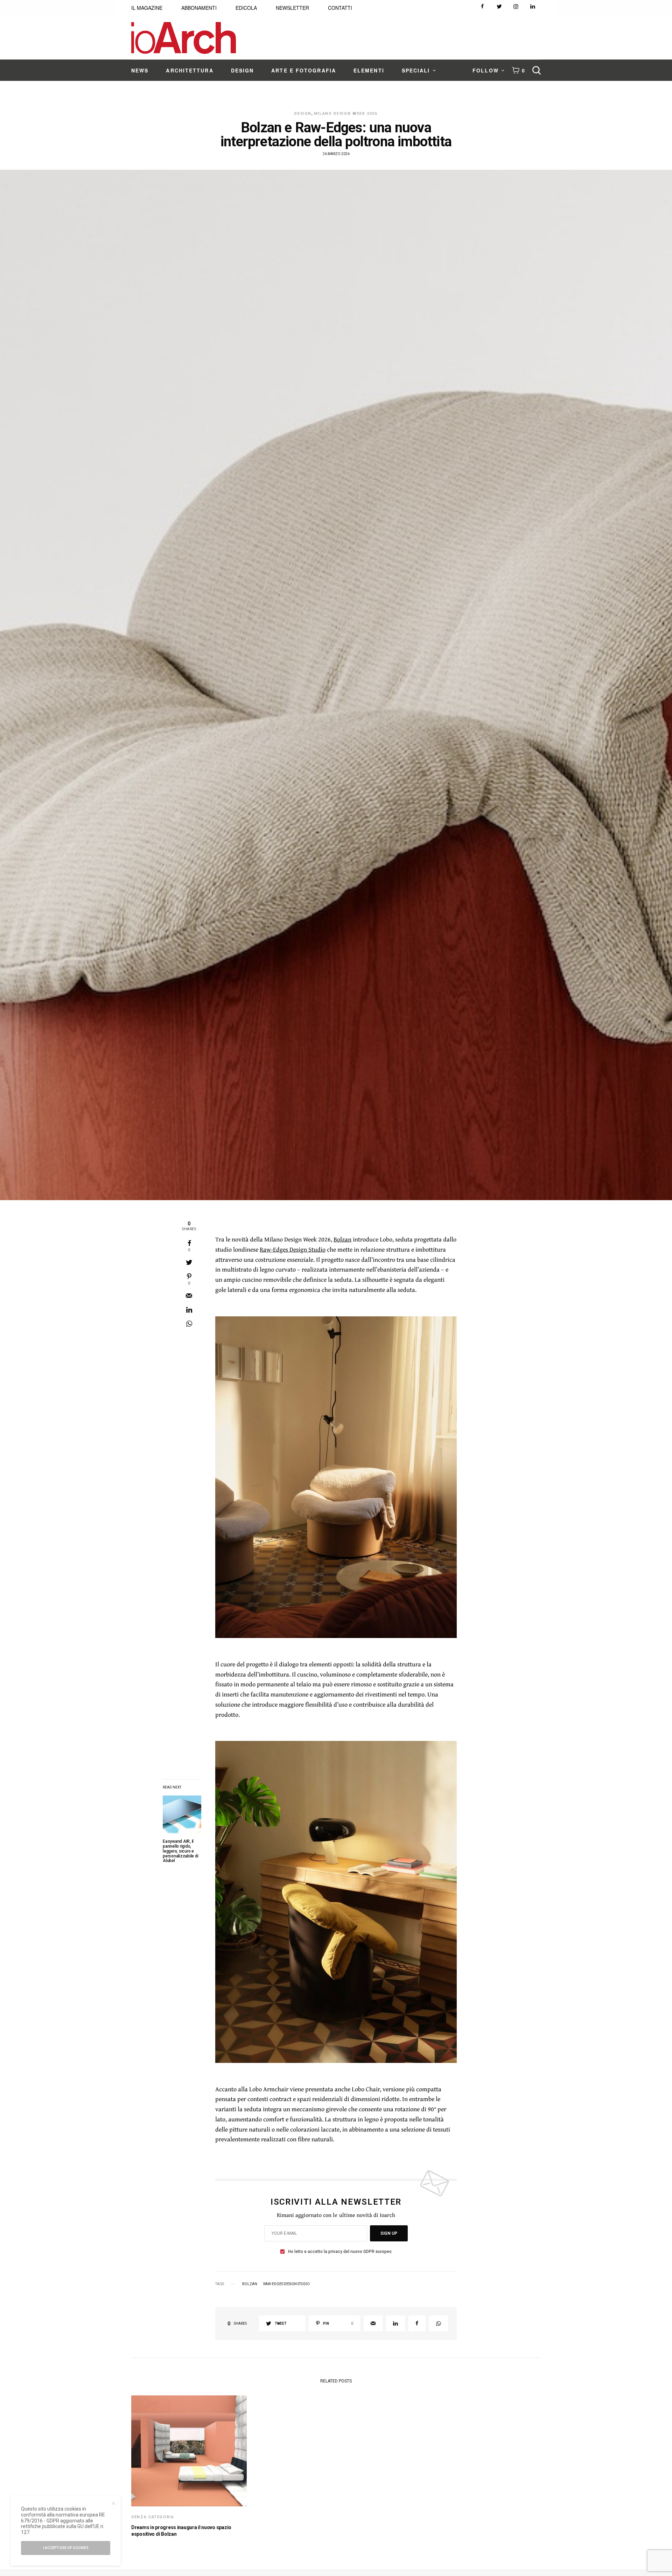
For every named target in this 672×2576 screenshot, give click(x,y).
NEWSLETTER (292, 8)
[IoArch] (184, 38)
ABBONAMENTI (199, 8)
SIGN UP (389, 2233)
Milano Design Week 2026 (346, 114)
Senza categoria (153, 2517)
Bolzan (342, 1239)
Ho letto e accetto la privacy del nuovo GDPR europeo (340, 2252)
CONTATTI (340, 8)
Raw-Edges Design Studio (293, 1249)
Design (303, 114)
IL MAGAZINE (147, 8)
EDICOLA (246, 8)
